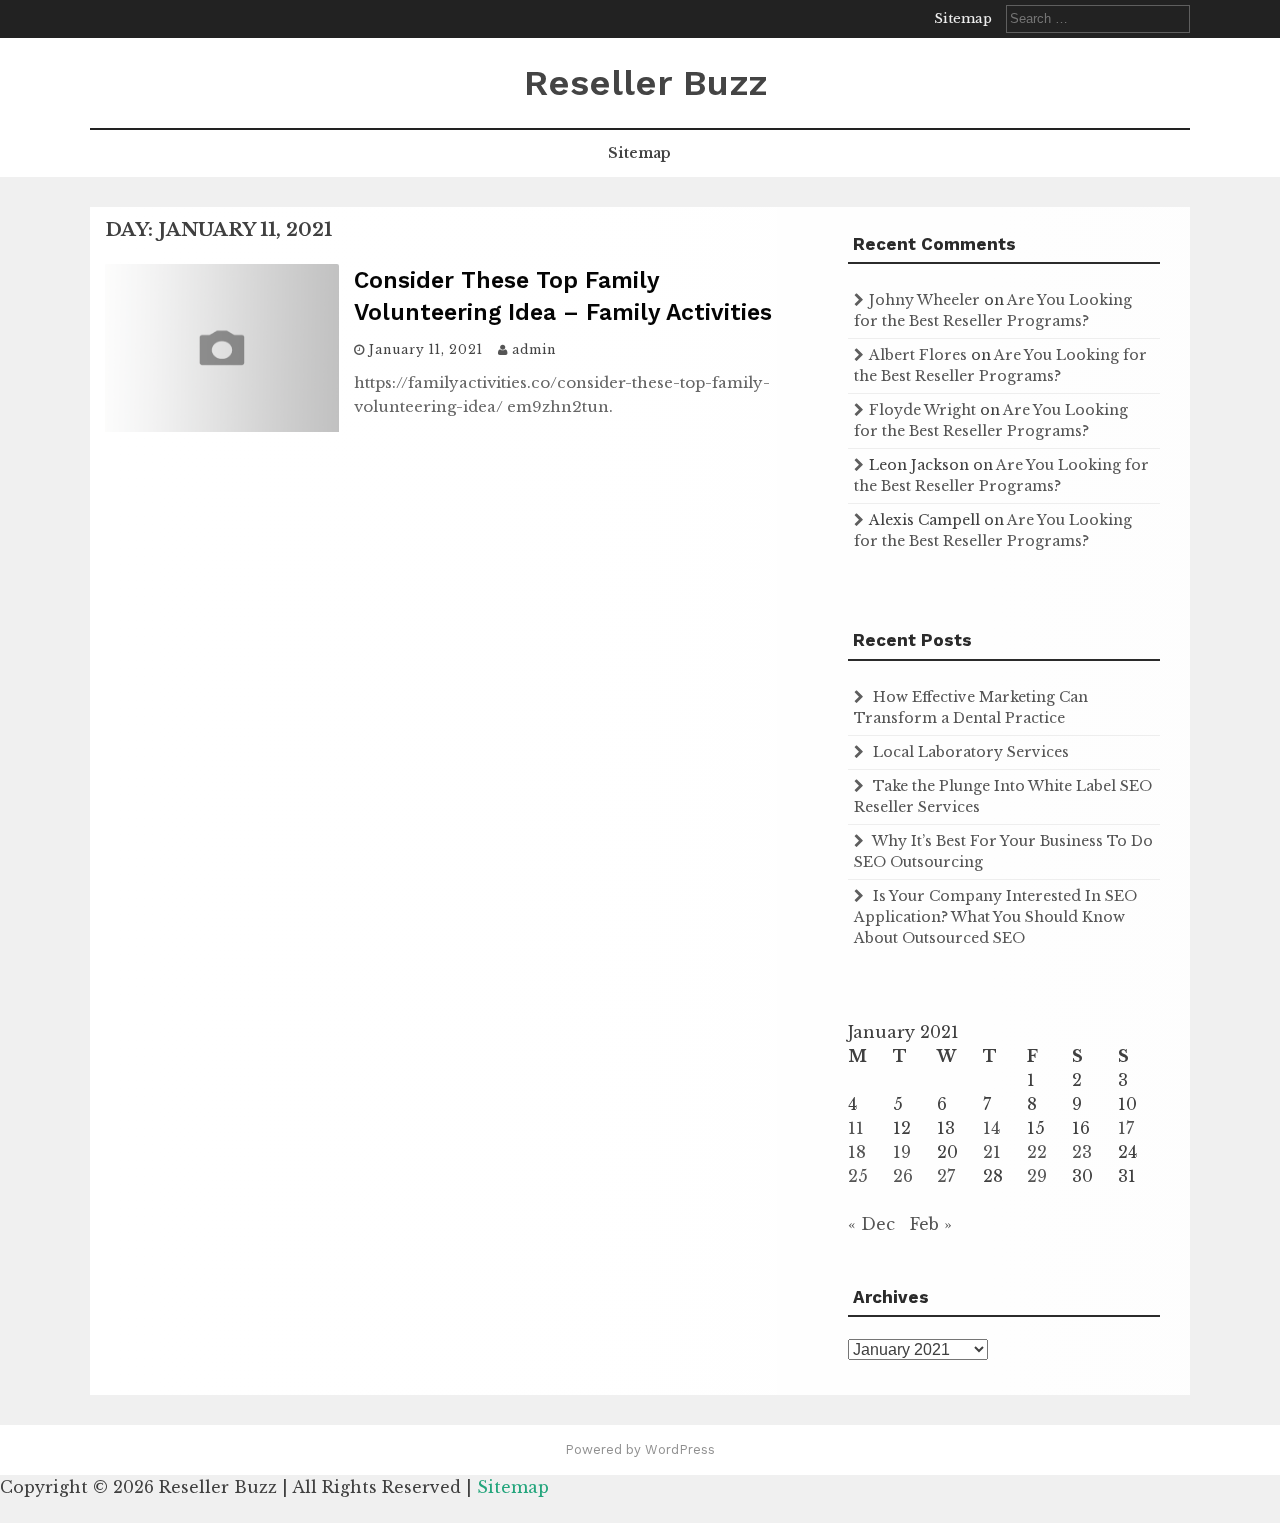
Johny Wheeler (924, 300)
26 (903, 1176)
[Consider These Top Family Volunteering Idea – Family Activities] (222, 426)
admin (534, 349)
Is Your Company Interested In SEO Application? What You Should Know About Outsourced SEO (995, 917)
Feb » (931, 1224)
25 (858, 1176)
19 (902, 1152)
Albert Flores (918, 355)
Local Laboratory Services (971, 752)
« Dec (871, 1224)
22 (1037, 1152)
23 (1082, 1152)
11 (856, 1128)
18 (857, 1152)
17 (1126, 1128)
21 (992, 1152)
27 (946, 1176)
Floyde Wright (922, 410)
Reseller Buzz (645, 83)
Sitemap (963, 18)
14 (991, 1128)
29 (1037, 1176)
